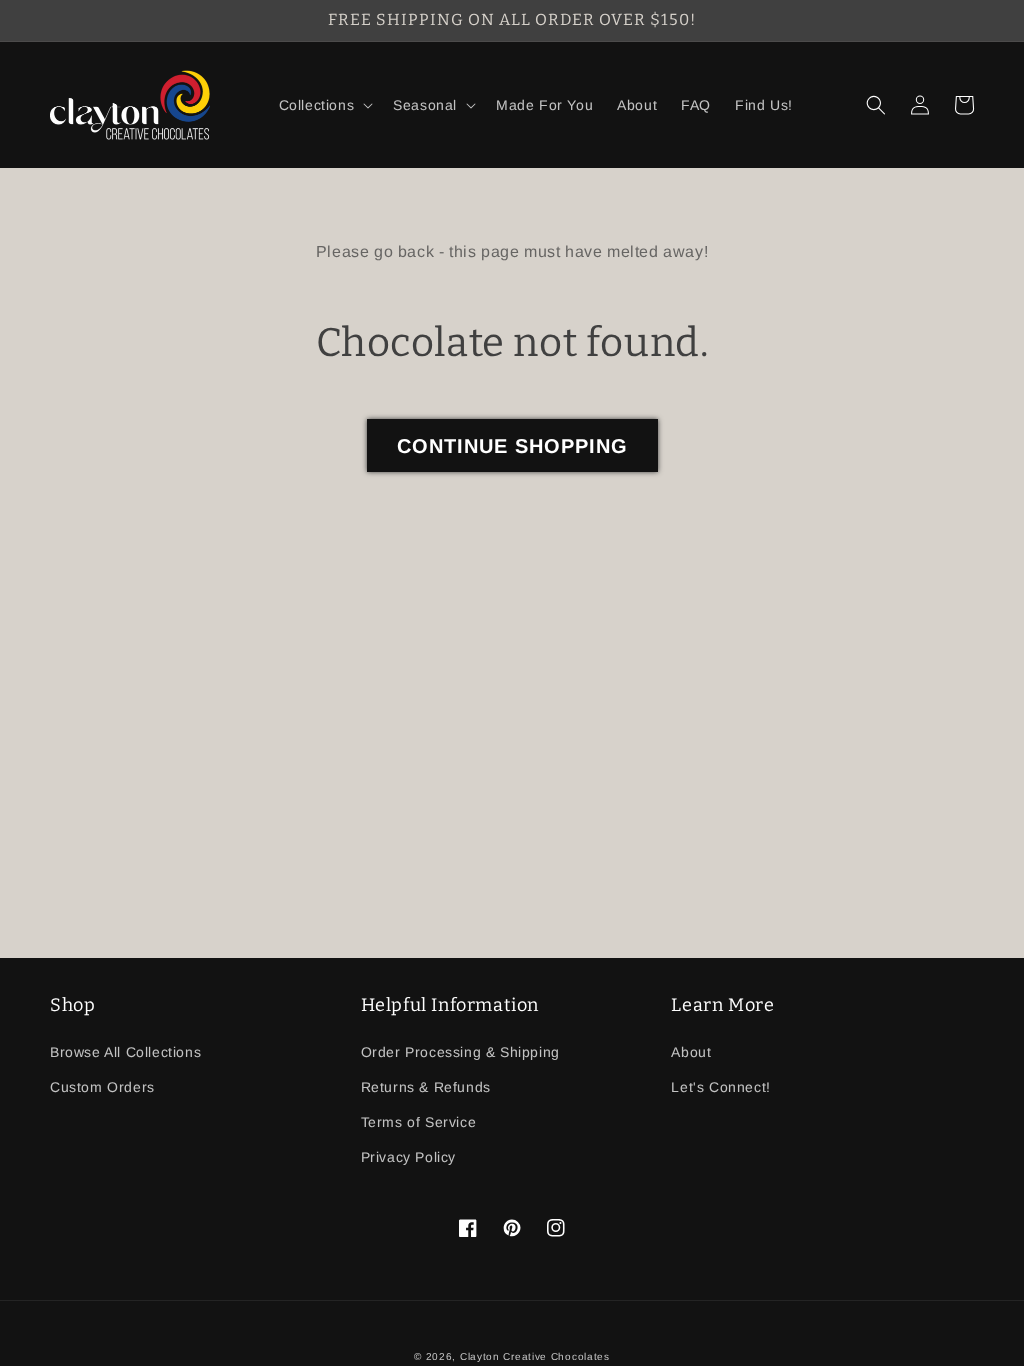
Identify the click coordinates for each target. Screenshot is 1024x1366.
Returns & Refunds (426, 1087)
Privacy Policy (408, 1157)
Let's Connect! (720, 1087)
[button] (324, 105)
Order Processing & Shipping (460, 1052)
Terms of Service (419, 1122)
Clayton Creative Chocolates (535, 1356)
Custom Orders (102, 1087)
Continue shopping (512, 446)
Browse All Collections (125, 1052)
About (691, 1052)
